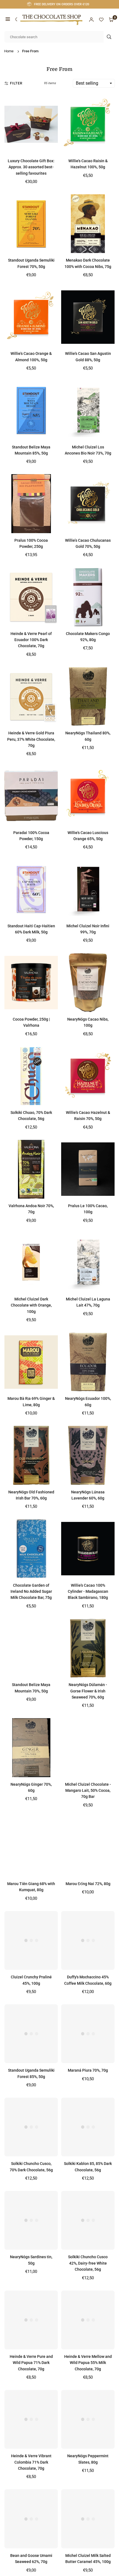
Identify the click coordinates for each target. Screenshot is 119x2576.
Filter (16, 83)
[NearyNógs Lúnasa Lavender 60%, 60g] (88, 1455)
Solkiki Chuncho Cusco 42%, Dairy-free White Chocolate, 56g (88, 2263)
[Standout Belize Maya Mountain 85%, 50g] (31, 410)
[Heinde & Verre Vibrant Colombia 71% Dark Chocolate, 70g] (31, 2419)
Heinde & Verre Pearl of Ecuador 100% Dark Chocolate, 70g (31, 640)
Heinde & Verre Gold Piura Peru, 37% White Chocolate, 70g (31, 739)
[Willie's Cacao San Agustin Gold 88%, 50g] (88, 317)
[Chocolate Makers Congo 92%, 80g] (88, 597)
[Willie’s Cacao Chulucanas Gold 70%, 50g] (88, 504)
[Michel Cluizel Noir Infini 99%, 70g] (88, 889)
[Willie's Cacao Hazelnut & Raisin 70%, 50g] (88, 1076)
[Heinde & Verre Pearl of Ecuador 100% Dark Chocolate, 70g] (31, 597)
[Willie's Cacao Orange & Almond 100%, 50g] (31, 317)
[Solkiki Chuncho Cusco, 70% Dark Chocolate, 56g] (31, 2127)
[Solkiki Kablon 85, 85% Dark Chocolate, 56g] (88, 2127)
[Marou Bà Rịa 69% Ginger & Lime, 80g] (31, 1362)
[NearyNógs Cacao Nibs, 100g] (88, 982)
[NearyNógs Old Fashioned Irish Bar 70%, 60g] (31, 1455)
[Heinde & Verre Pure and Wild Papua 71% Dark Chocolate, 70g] (31, 2320)
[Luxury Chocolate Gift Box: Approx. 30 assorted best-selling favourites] (31, 124)
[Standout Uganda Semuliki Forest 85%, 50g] (31, 2034)
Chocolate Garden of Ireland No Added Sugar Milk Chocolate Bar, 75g (31, 1592)
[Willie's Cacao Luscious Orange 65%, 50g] (88, 796)
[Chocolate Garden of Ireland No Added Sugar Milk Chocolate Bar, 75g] (31, 1548)
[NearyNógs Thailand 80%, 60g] (88, 696)
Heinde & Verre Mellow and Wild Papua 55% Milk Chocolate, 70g (88, 2363)
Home (9, 51)
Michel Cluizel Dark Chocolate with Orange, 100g (31, 1305)
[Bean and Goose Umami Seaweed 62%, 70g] (31, 2519)
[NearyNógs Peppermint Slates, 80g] (88, 2419)
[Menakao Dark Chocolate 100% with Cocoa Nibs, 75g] (88, 224)
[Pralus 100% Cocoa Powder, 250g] (31, 504)
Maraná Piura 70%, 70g (88, 2070)
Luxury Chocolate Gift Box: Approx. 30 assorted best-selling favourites (31, 167)
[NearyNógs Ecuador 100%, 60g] (88, 1362)
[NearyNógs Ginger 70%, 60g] (31, 1748)
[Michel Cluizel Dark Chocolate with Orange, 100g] (31, 1263)
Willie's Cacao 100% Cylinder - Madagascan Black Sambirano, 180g (88, 1592)
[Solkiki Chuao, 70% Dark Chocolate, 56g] (31, 1076)
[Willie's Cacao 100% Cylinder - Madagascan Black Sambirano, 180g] (88, 1548)
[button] (8, 20)
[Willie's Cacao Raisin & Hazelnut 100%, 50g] (88, 124)
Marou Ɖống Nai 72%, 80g (88, 1884)
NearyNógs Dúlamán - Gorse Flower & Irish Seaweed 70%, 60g (88, 1691)
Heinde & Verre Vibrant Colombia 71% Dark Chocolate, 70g (31, 2462)
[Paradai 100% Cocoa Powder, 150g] (31, 796)
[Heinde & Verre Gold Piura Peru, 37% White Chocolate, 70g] (31, 696)
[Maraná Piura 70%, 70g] (88, 2034)
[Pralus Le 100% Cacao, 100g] (88, 1169)
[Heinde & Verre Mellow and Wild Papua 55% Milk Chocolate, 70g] (88, 2320)
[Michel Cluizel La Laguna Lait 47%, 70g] (88, 1263)
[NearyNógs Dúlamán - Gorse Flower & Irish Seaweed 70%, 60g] (88, 1648)
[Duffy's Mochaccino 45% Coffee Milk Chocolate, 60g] (88, 1940)
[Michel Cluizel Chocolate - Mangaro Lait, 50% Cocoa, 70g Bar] (88, 1748)
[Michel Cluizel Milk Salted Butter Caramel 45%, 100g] (88, 2519)
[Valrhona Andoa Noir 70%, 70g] (31, 1169)
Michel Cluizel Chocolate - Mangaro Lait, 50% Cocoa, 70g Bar (88, 1791)
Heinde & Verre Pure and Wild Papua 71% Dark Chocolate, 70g (31, 2363)
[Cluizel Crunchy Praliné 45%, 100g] (31, 1940)
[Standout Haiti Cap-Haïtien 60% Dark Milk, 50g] (31, 889)
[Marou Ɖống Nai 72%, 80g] (88, 1847)
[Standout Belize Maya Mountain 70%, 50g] (31, 1648)
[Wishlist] (101, 20)
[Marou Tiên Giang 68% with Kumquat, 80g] (31, 1847)
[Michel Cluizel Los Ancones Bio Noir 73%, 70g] (88, 410)
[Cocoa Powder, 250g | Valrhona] (31, 982)
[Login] (91, 20)
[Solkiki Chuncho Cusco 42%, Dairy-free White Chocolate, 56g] (88, 2220)
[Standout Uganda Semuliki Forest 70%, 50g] (31, 224)
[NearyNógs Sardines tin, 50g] (31, 2220)
